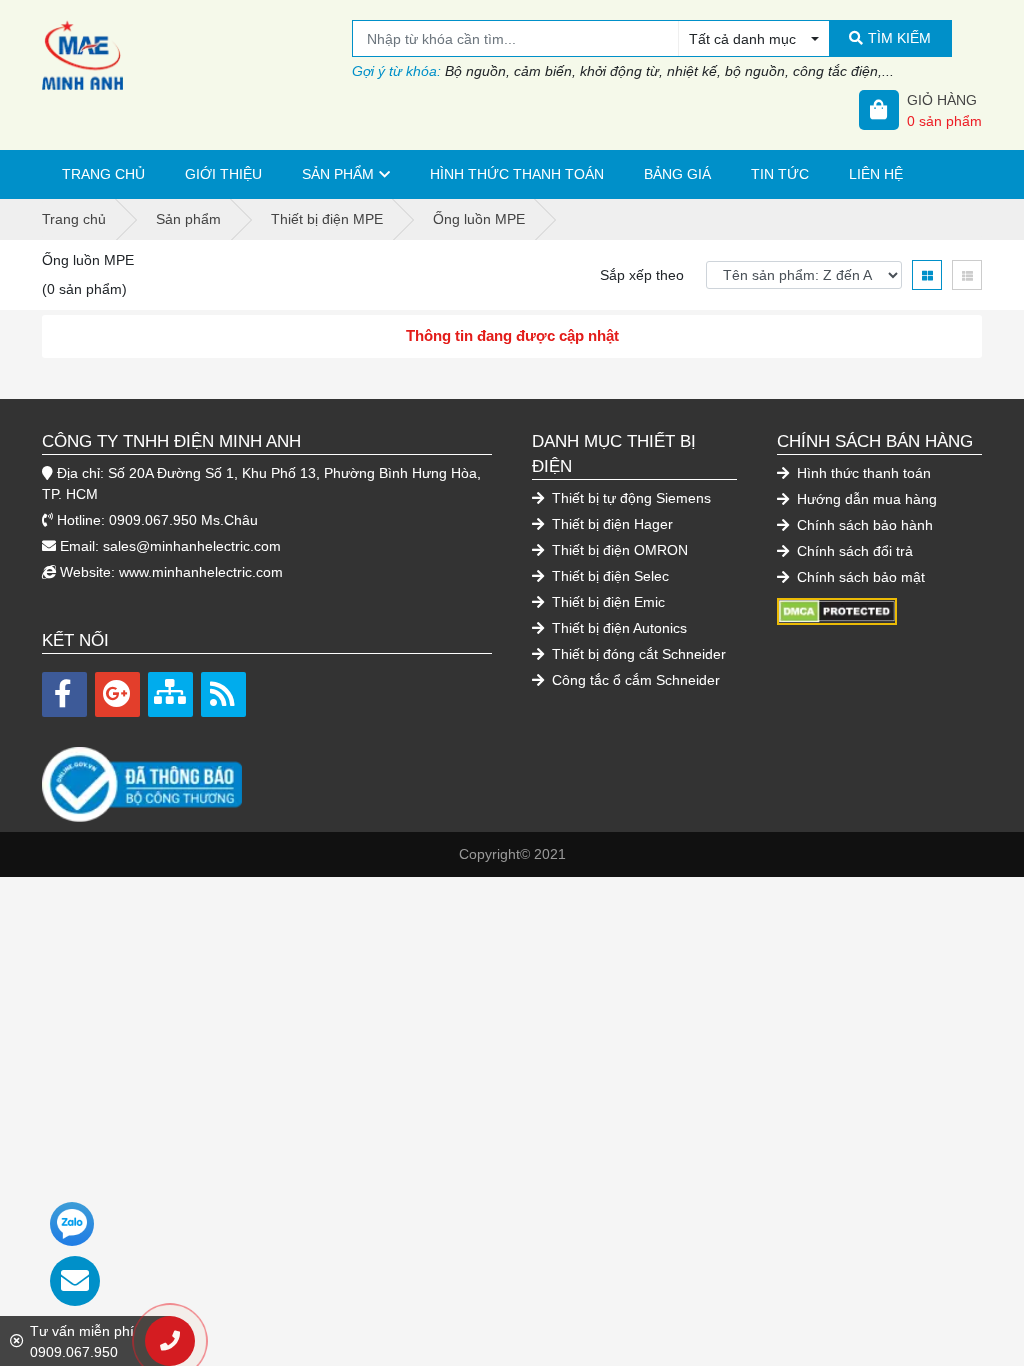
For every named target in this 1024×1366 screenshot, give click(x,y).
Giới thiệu (223, 174)
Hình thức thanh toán (517, 174)
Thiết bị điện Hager (610, 524)
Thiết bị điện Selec (608, 576)
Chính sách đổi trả (853, 551)
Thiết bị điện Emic (606, 602)
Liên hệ (876, 174)
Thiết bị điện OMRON (618, 550)
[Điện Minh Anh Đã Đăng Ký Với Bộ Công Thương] (267, 774)
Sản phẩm (338, 174)
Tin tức (780, 174)
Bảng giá (677, 174)
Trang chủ (103, 174)
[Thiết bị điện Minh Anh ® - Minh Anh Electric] (197, 55)
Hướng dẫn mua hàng (865, 499)
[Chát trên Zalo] (72, 1224)
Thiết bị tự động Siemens (629, 498)
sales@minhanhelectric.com (192, 546)
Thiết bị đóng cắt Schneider (637, 654)
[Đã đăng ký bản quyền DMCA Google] (837, 610)
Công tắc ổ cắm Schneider (634, 680)
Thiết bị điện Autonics (617, 628)
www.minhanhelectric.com (201, 572)
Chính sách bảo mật (859, 577)
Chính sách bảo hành (863, 525)
